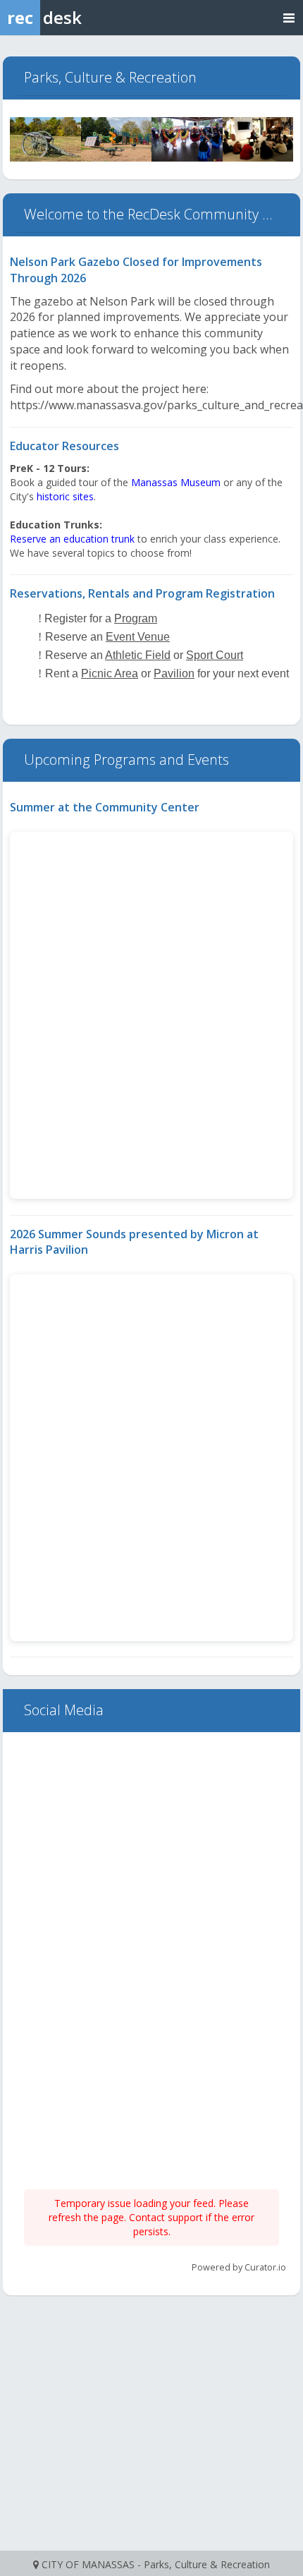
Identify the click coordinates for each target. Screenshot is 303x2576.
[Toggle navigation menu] (289, 17)
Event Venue (138, 637)
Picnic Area (110, 673)
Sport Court (215, 655)
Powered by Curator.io (239, 2267)
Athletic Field (138, 655)
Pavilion (174, 673)
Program (136, 618)
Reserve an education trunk (72, 539)
